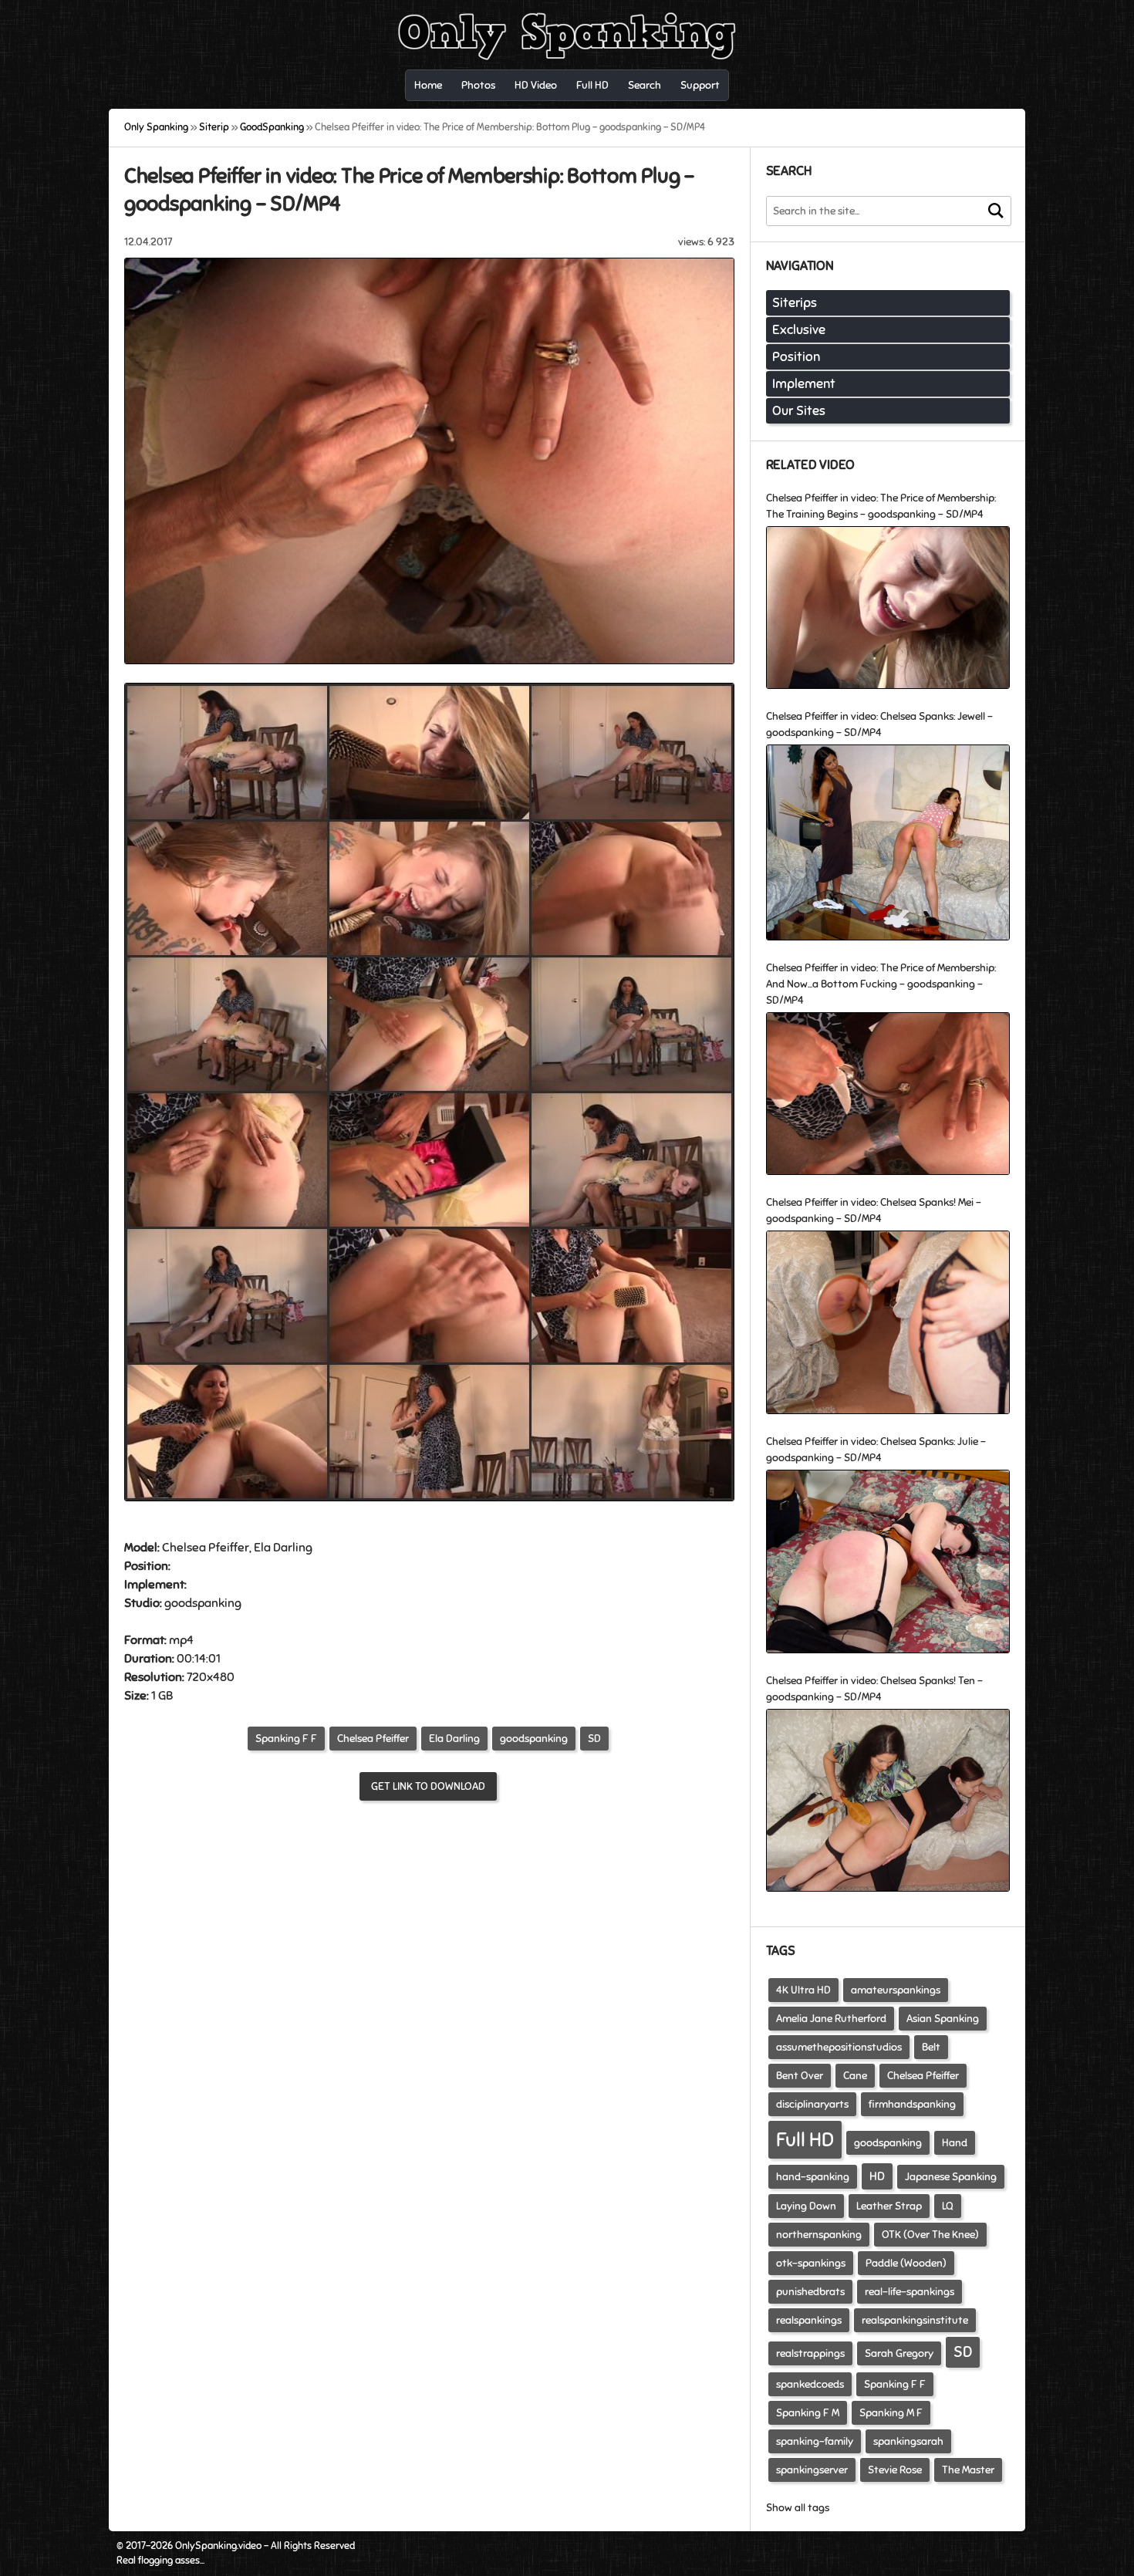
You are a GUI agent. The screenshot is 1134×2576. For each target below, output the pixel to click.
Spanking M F (891, 2413)
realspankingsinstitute (915, 2320)
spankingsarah (908, 2441)
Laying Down (806, 2206)
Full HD (805, 2140)
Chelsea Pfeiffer (373, 1739)
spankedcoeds (810, 2384)
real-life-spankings (910, 2292)
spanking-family (815, 2441)
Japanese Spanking (951, 2177)
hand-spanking (813, 2177)
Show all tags (798, 2508)
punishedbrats (810, 2292)
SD (594, 1739)
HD (877, 2176)
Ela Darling (454, 1739)
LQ (948, 2206)
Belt (931, 2047)
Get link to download (428, 1786)
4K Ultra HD (803, 1990)
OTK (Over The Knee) (930, 2235)
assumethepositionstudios (839, 2047)
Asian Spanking (943, 2019)
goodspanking (534, 1739)
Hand (955, 2143)
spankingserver (812, 2470)
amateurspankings (896, 1990)
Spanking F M (808, 2413)
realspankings (809, 2320)
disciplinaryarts (812, 2104)
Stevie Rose (895, 2470)
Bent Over (800, 2076)
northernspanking (819, 2235)
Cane (855, 2076)
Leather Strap (889, 2206)
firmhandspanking (912, 2104)
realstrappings (810, 2353)
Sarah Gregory (899, 2353)
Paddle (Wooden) (906, 2263)
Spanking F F (286, 1739)
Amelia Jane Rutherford (831, 2019)
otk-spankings (811, 2263)
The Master (968, 2470)
